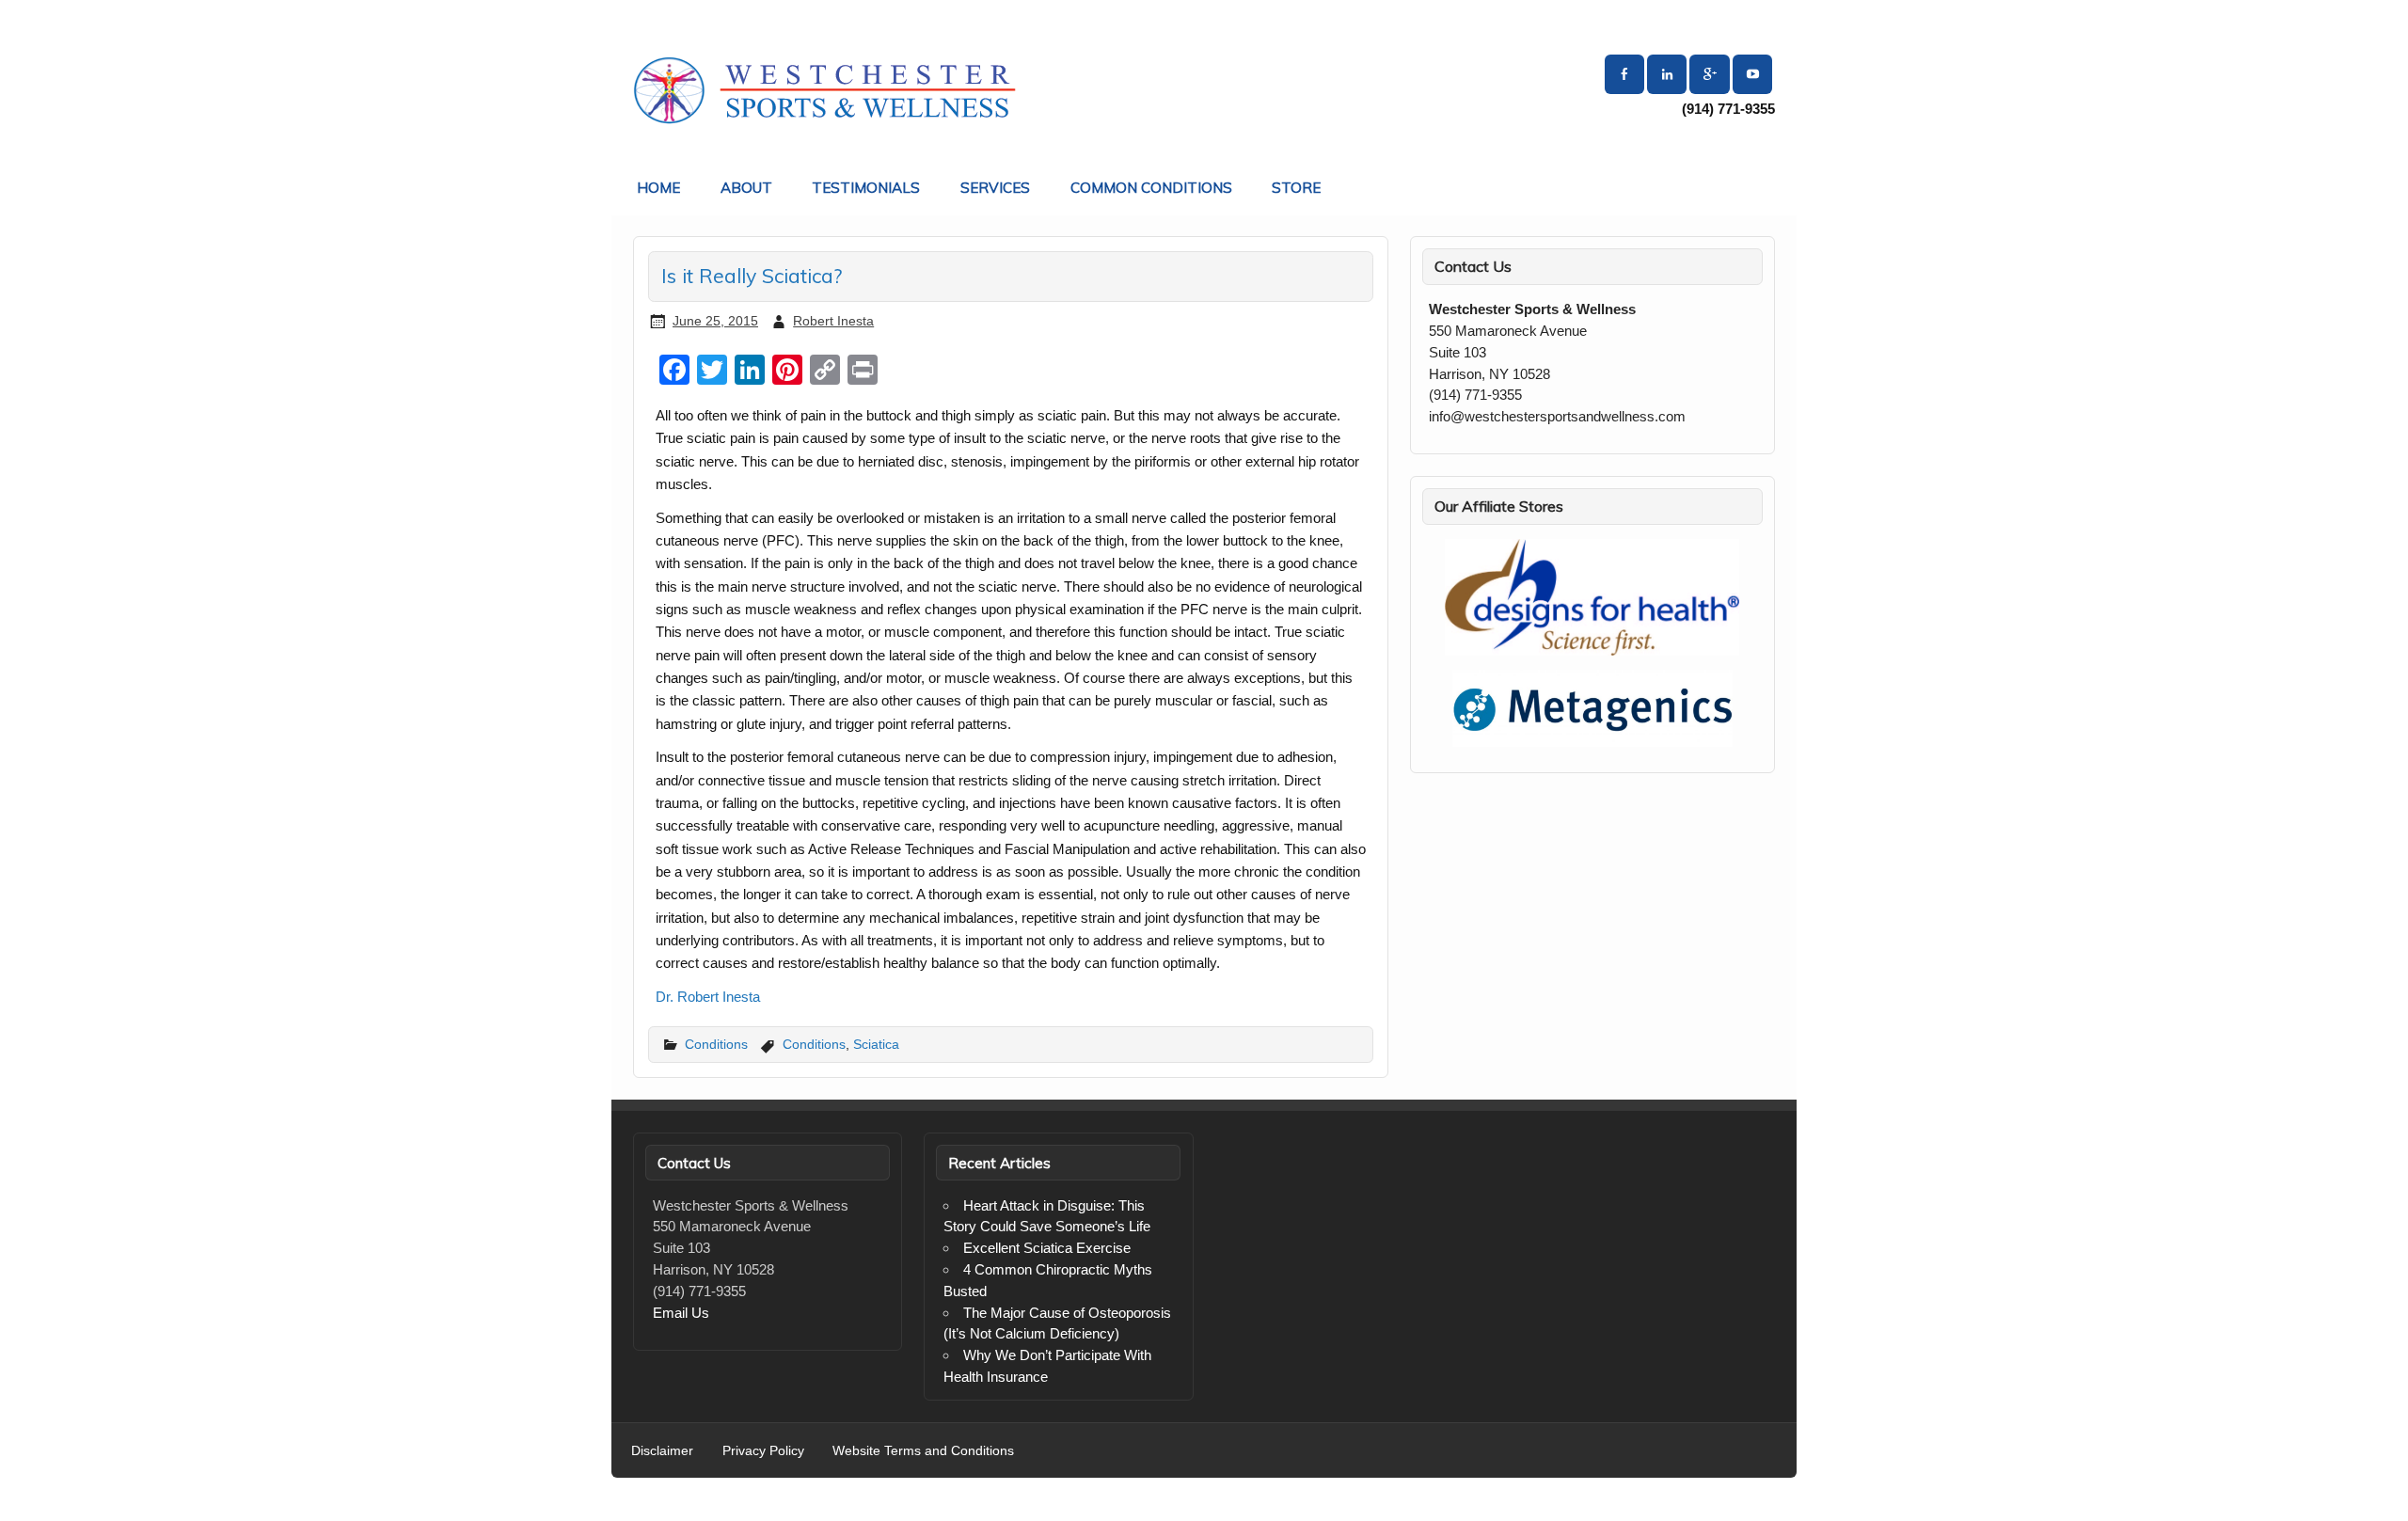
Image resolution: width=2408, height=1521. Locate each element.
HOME (658, 188)
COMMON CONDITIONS (1151, 188)
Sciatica (876, 1044)
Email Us (681, 1313)
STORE (1296, 188)
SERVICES (995, 188)
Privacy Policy (763, 1451)
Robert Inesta (833, 321)
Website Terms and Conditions (923, 1451)
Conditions (716, 1044)
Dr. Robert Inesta (708, 997)
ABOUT (746, 188)
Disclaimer (662, 1451)
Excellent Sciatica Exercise (1047, 1248)
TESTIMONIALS (866, 188)
